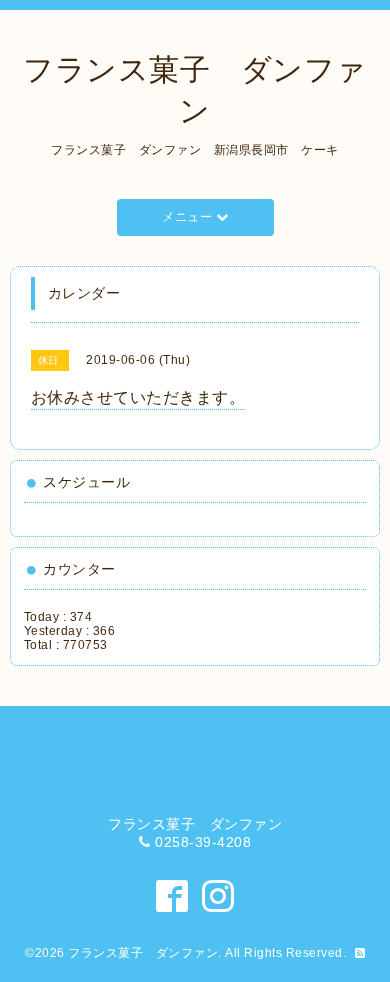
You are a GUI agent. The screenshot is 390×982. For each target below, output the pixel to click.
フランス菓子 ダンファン (143, 953)
